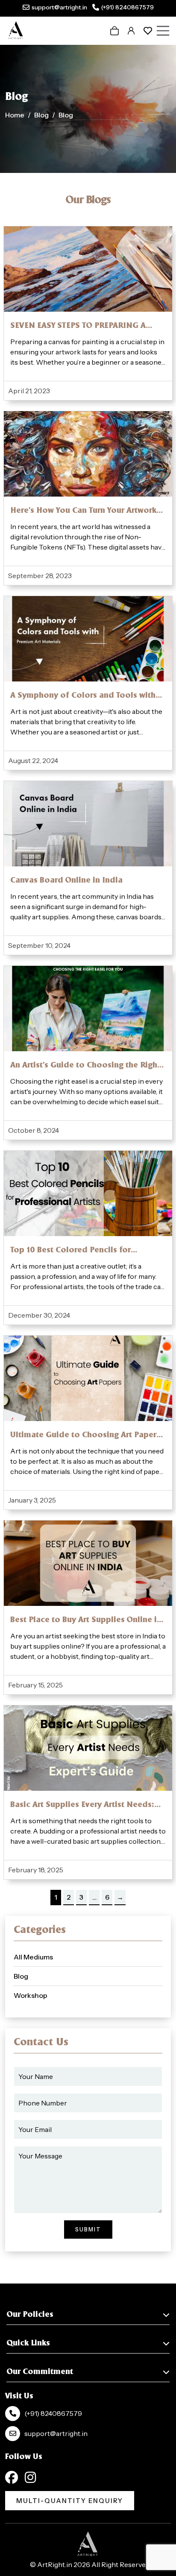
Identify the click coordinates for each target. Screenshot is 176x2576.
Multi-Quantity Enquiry (70, 2501)
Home (15, 114)
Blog (41, 114)
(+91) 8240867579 (128, 7)
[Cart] (114, 31)
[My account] (131, 31)
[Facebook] (12, 2477)
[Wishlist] (148, 31)
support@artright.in (59, 7)
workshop (31, 1995)
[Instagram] (30, 2477)
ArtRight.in (55, 2564)
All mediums (33, 1957)
